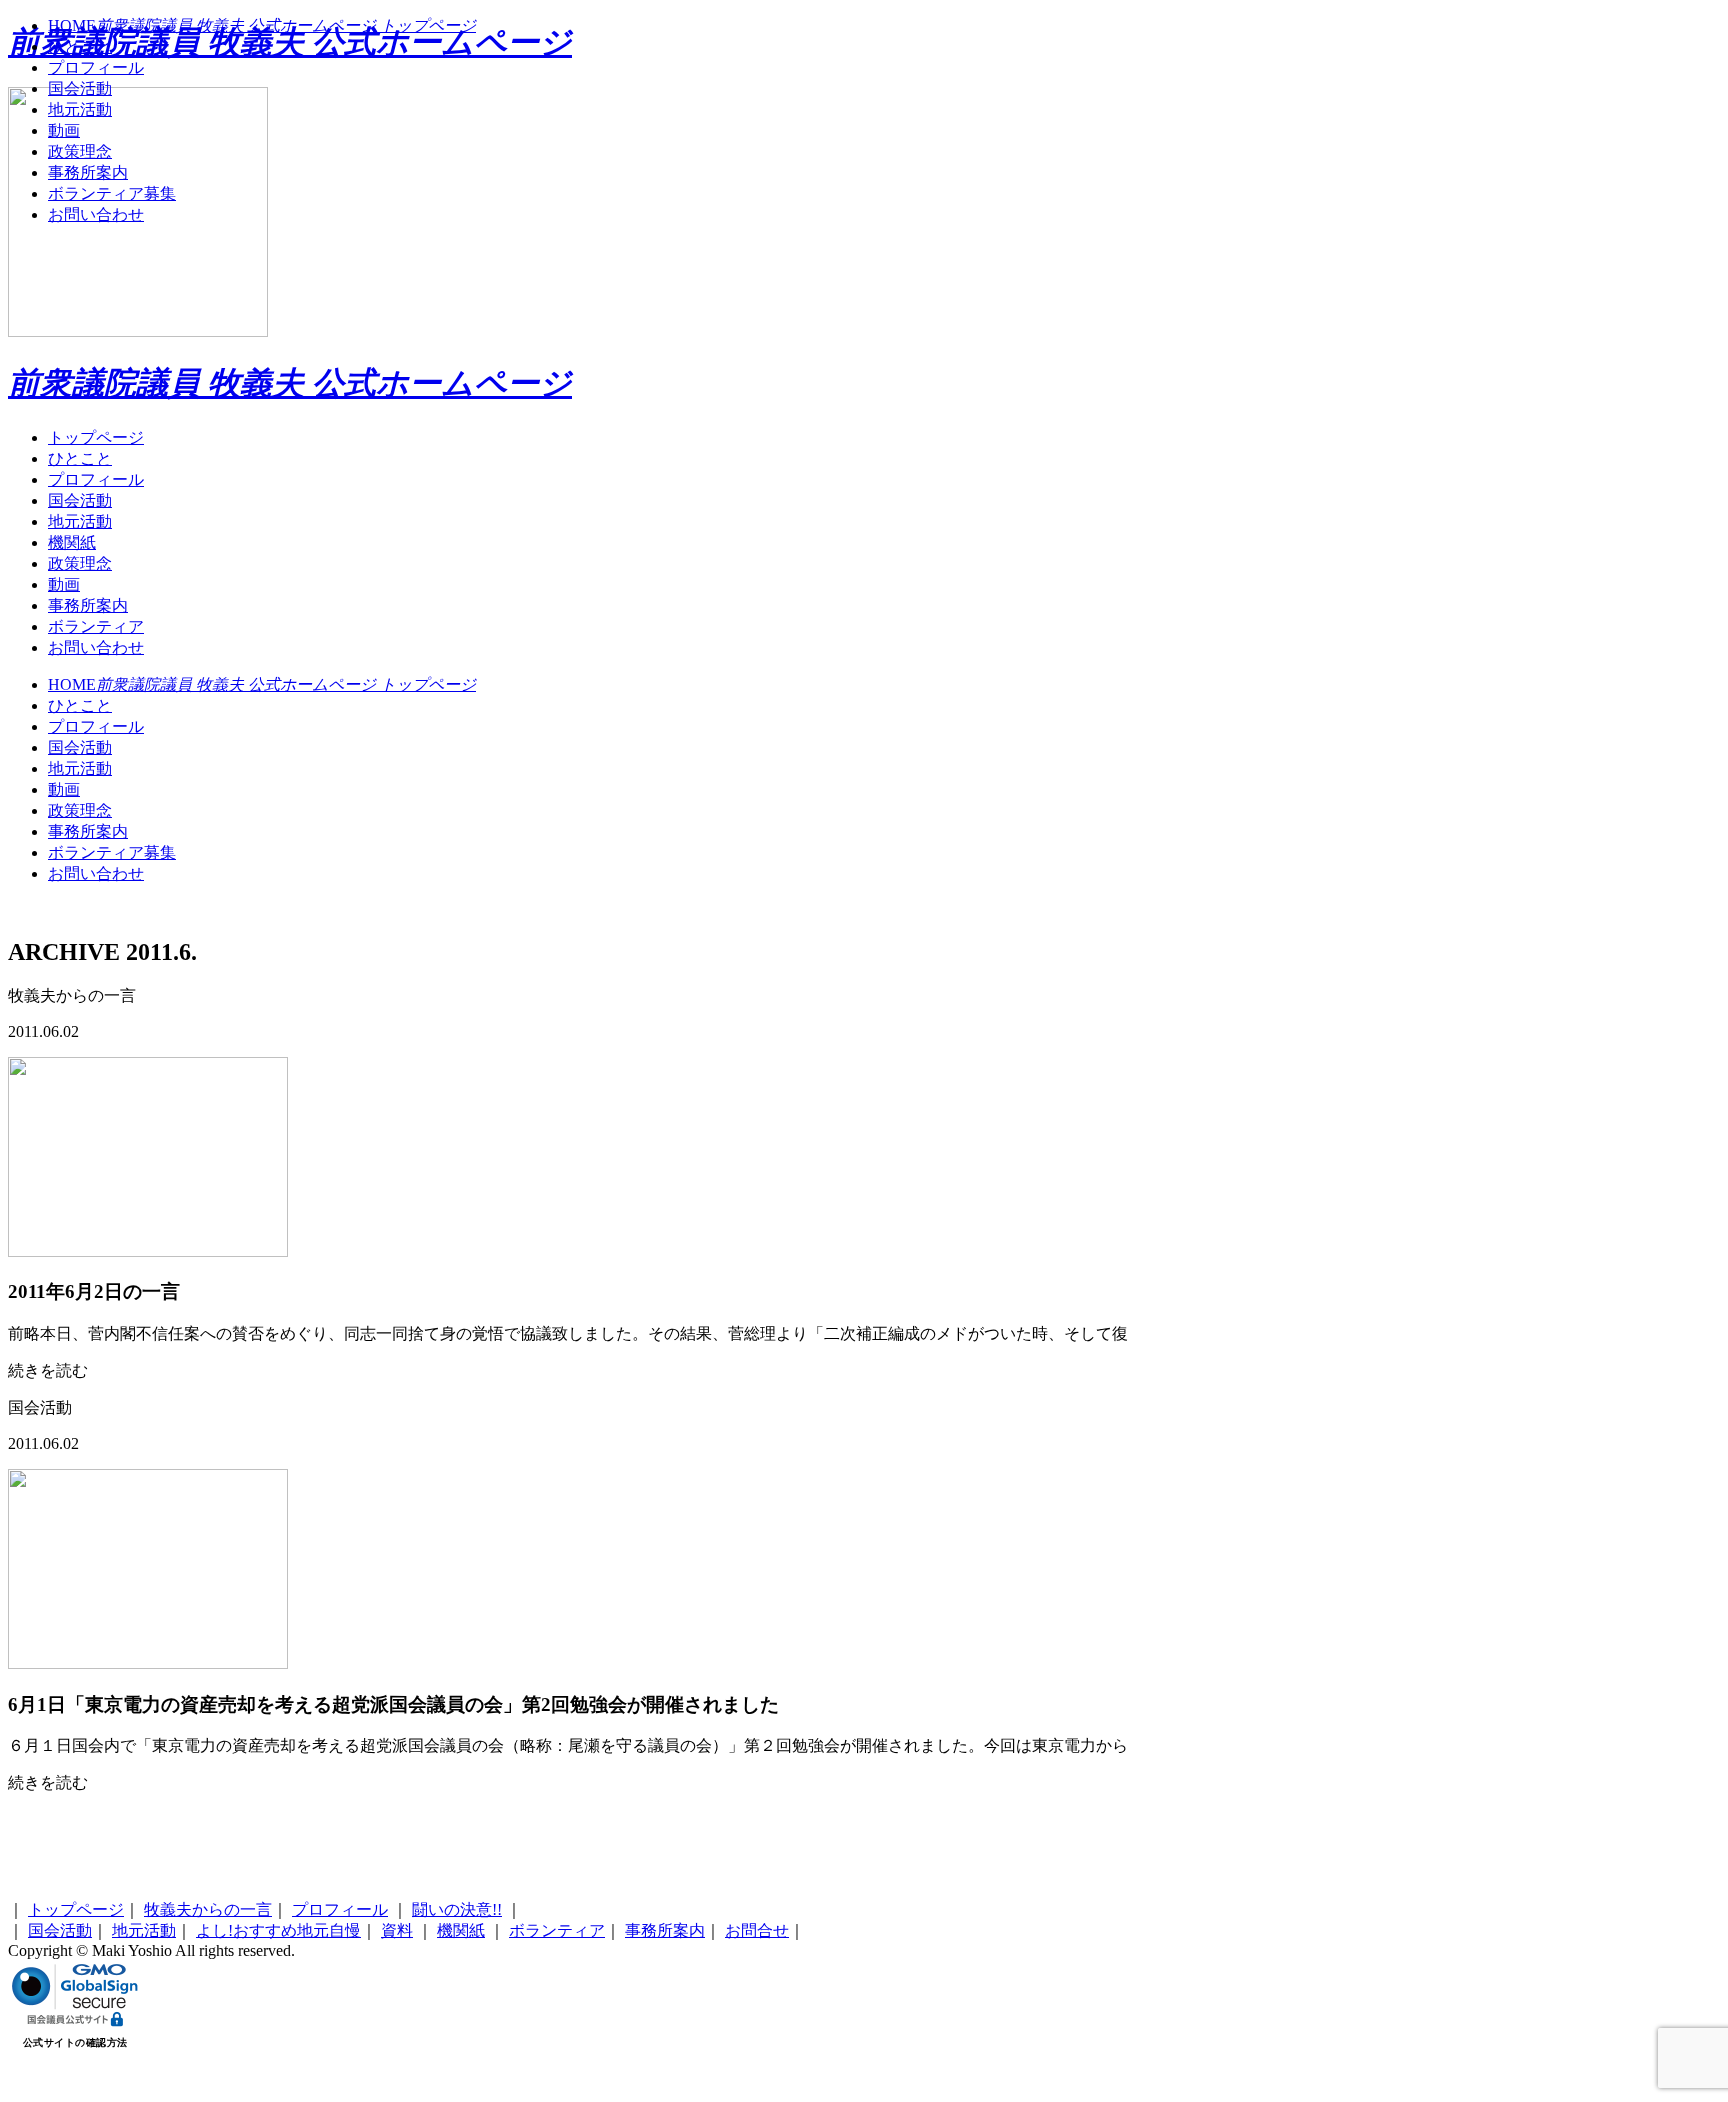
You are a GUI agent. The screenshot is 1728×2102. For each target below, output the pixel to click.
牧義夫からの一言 (208, 1909)
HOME (262, 684)
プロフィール (96, 479)
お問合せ (757, 1930)
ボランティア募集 (112, 852)
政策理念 (80, 563)
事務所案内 (88, 605)
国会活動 (80, 500)
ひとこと (80, 458)
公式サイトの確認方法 (75, 2042)
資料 (397, 1930)
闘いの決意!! (457, 1909)
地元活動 (80, 521)
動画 (64, 584)
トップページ (96, 437)
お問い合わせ (96, 647)
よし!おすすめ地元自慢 (278, 1930)
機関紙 (72, 542)
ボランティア (96, 626)
